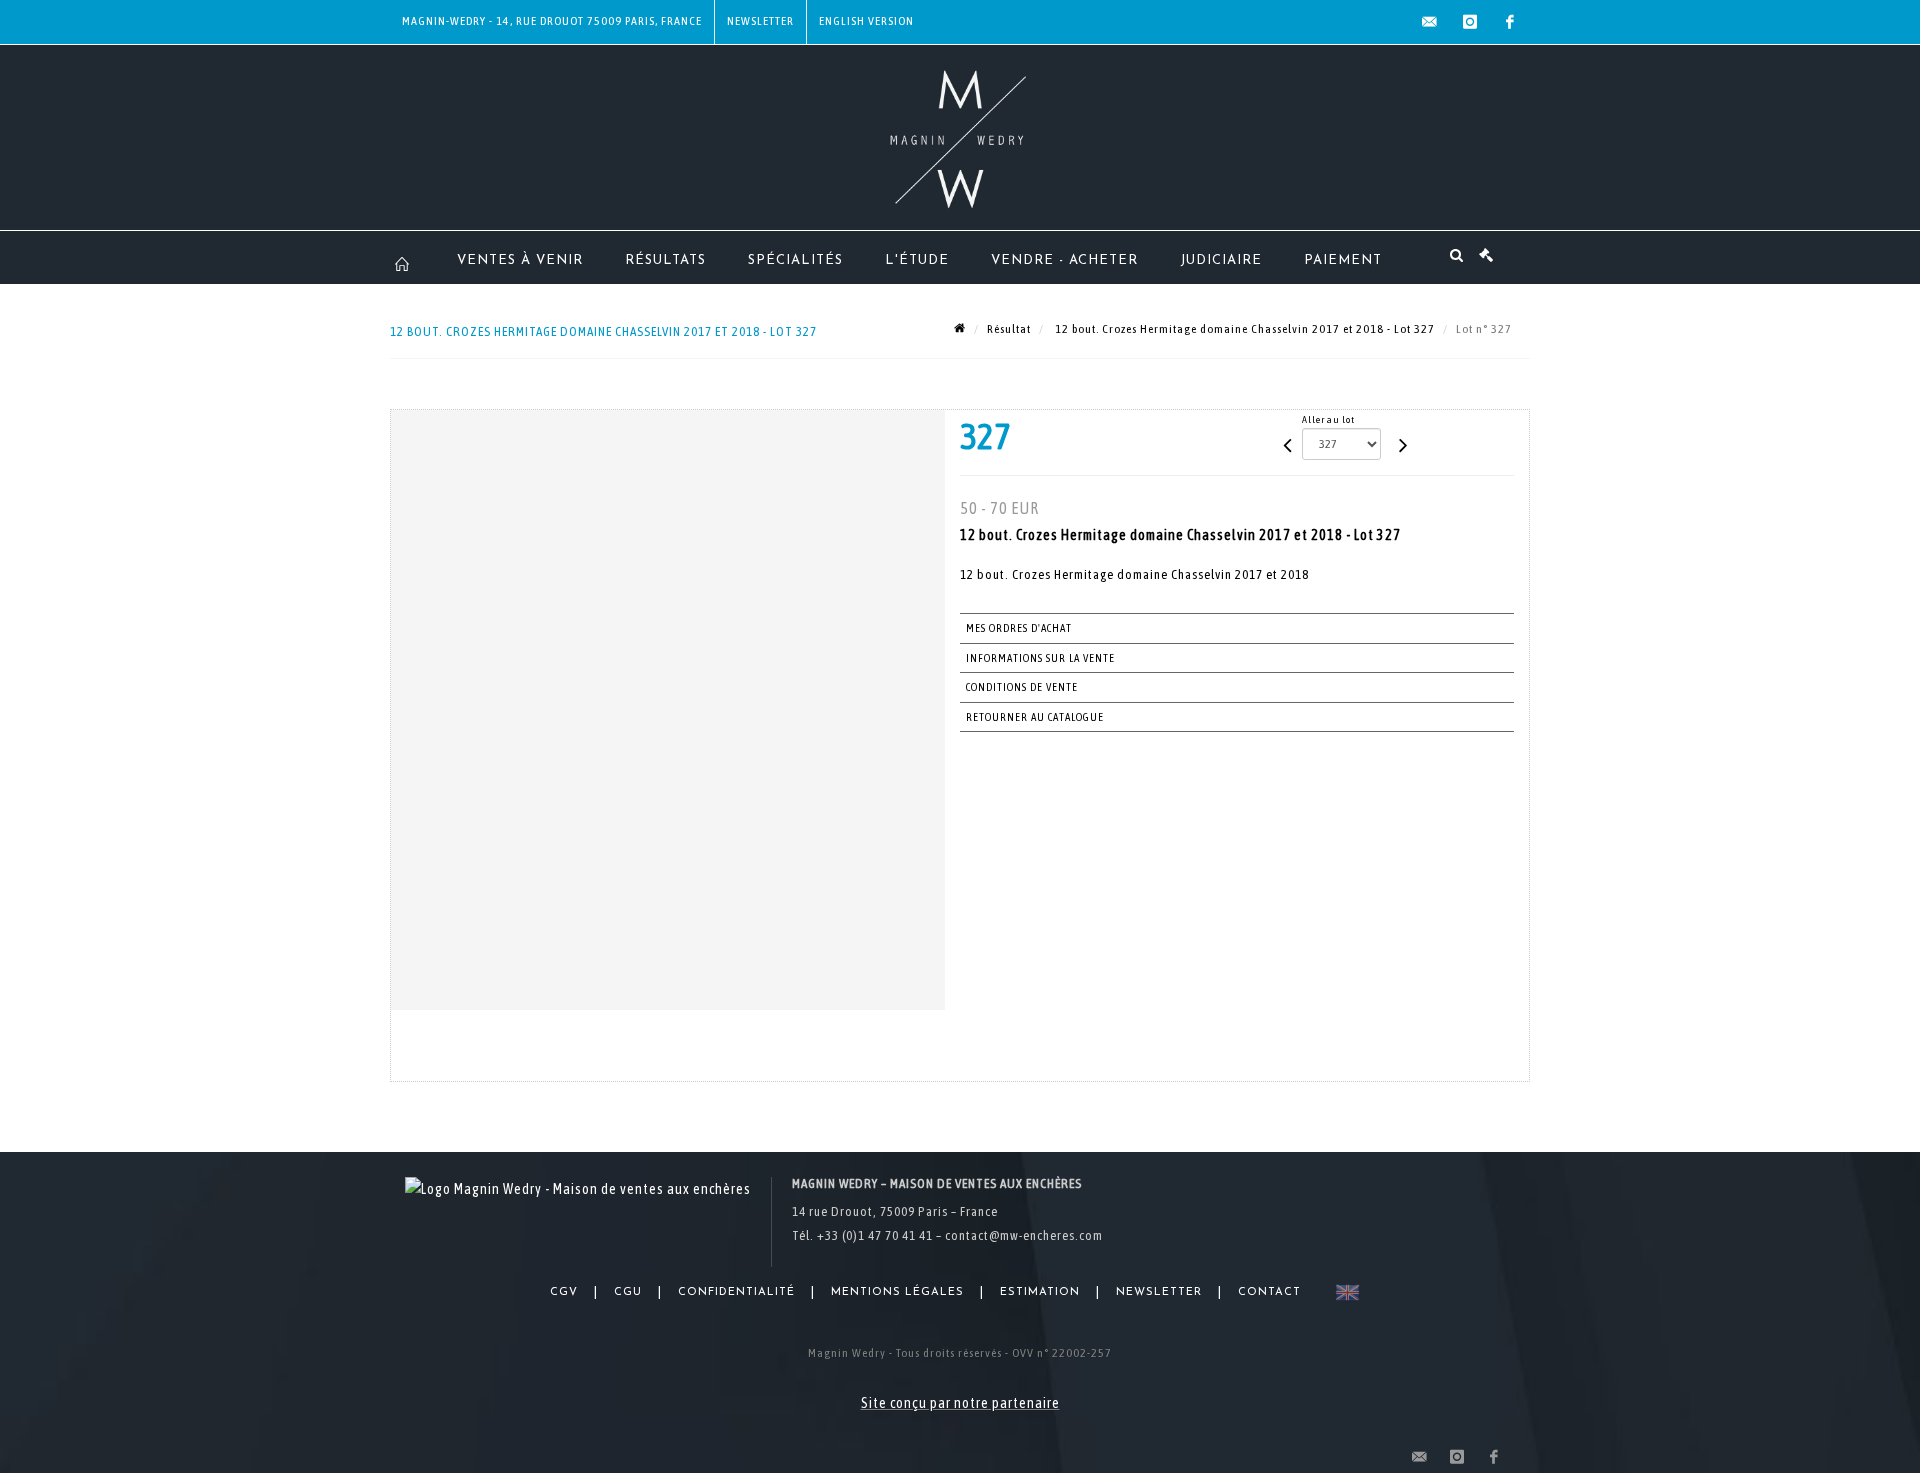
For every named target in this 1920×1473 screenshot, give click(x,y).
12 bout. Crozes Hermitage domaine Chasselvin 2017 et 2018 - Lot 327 (1243, 329)
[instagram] (1470, 22)
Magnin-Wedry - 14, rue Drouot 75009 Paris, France (552, 21)
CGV (564, 1292)
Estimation (1040, 1292)
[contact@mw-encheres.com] (1430, 22)
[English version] (1343, 1292)
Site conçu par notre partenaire (960, 1403)
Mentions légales (897, 1292)
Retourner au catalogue (1035, 717)
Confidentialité (736, 1292)
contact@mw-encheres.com (1024, 1235)
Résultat (1009, 329)
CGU (628, 1292)
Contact (1269, 1292)
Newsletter (760, 21)
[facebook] (1510, 22)
